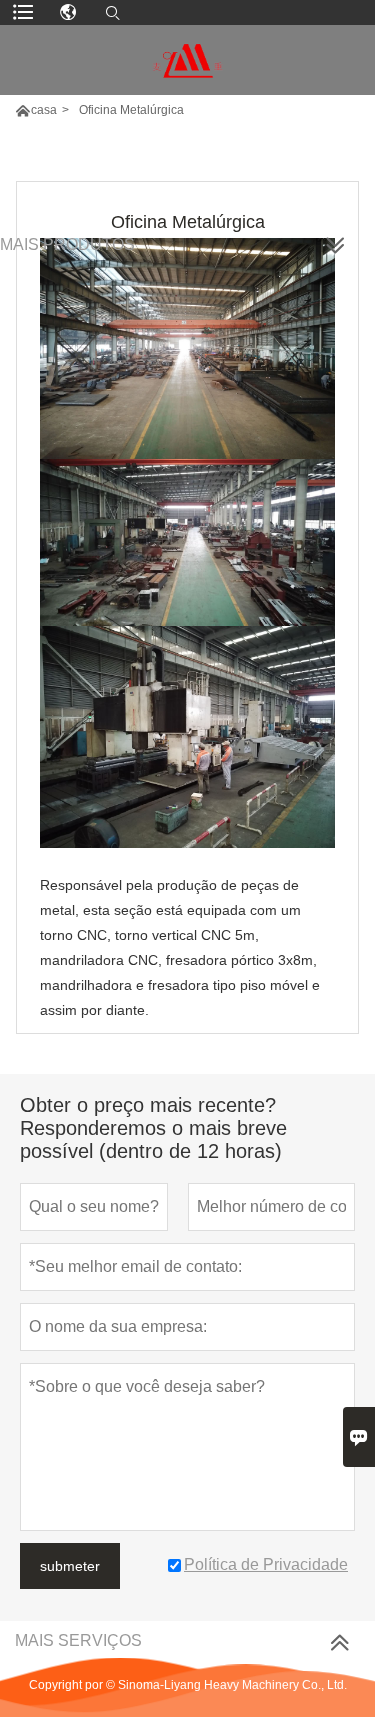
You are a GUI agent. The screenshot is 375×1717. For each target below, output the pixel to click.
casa (44, 110)
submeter (70, 1566)
